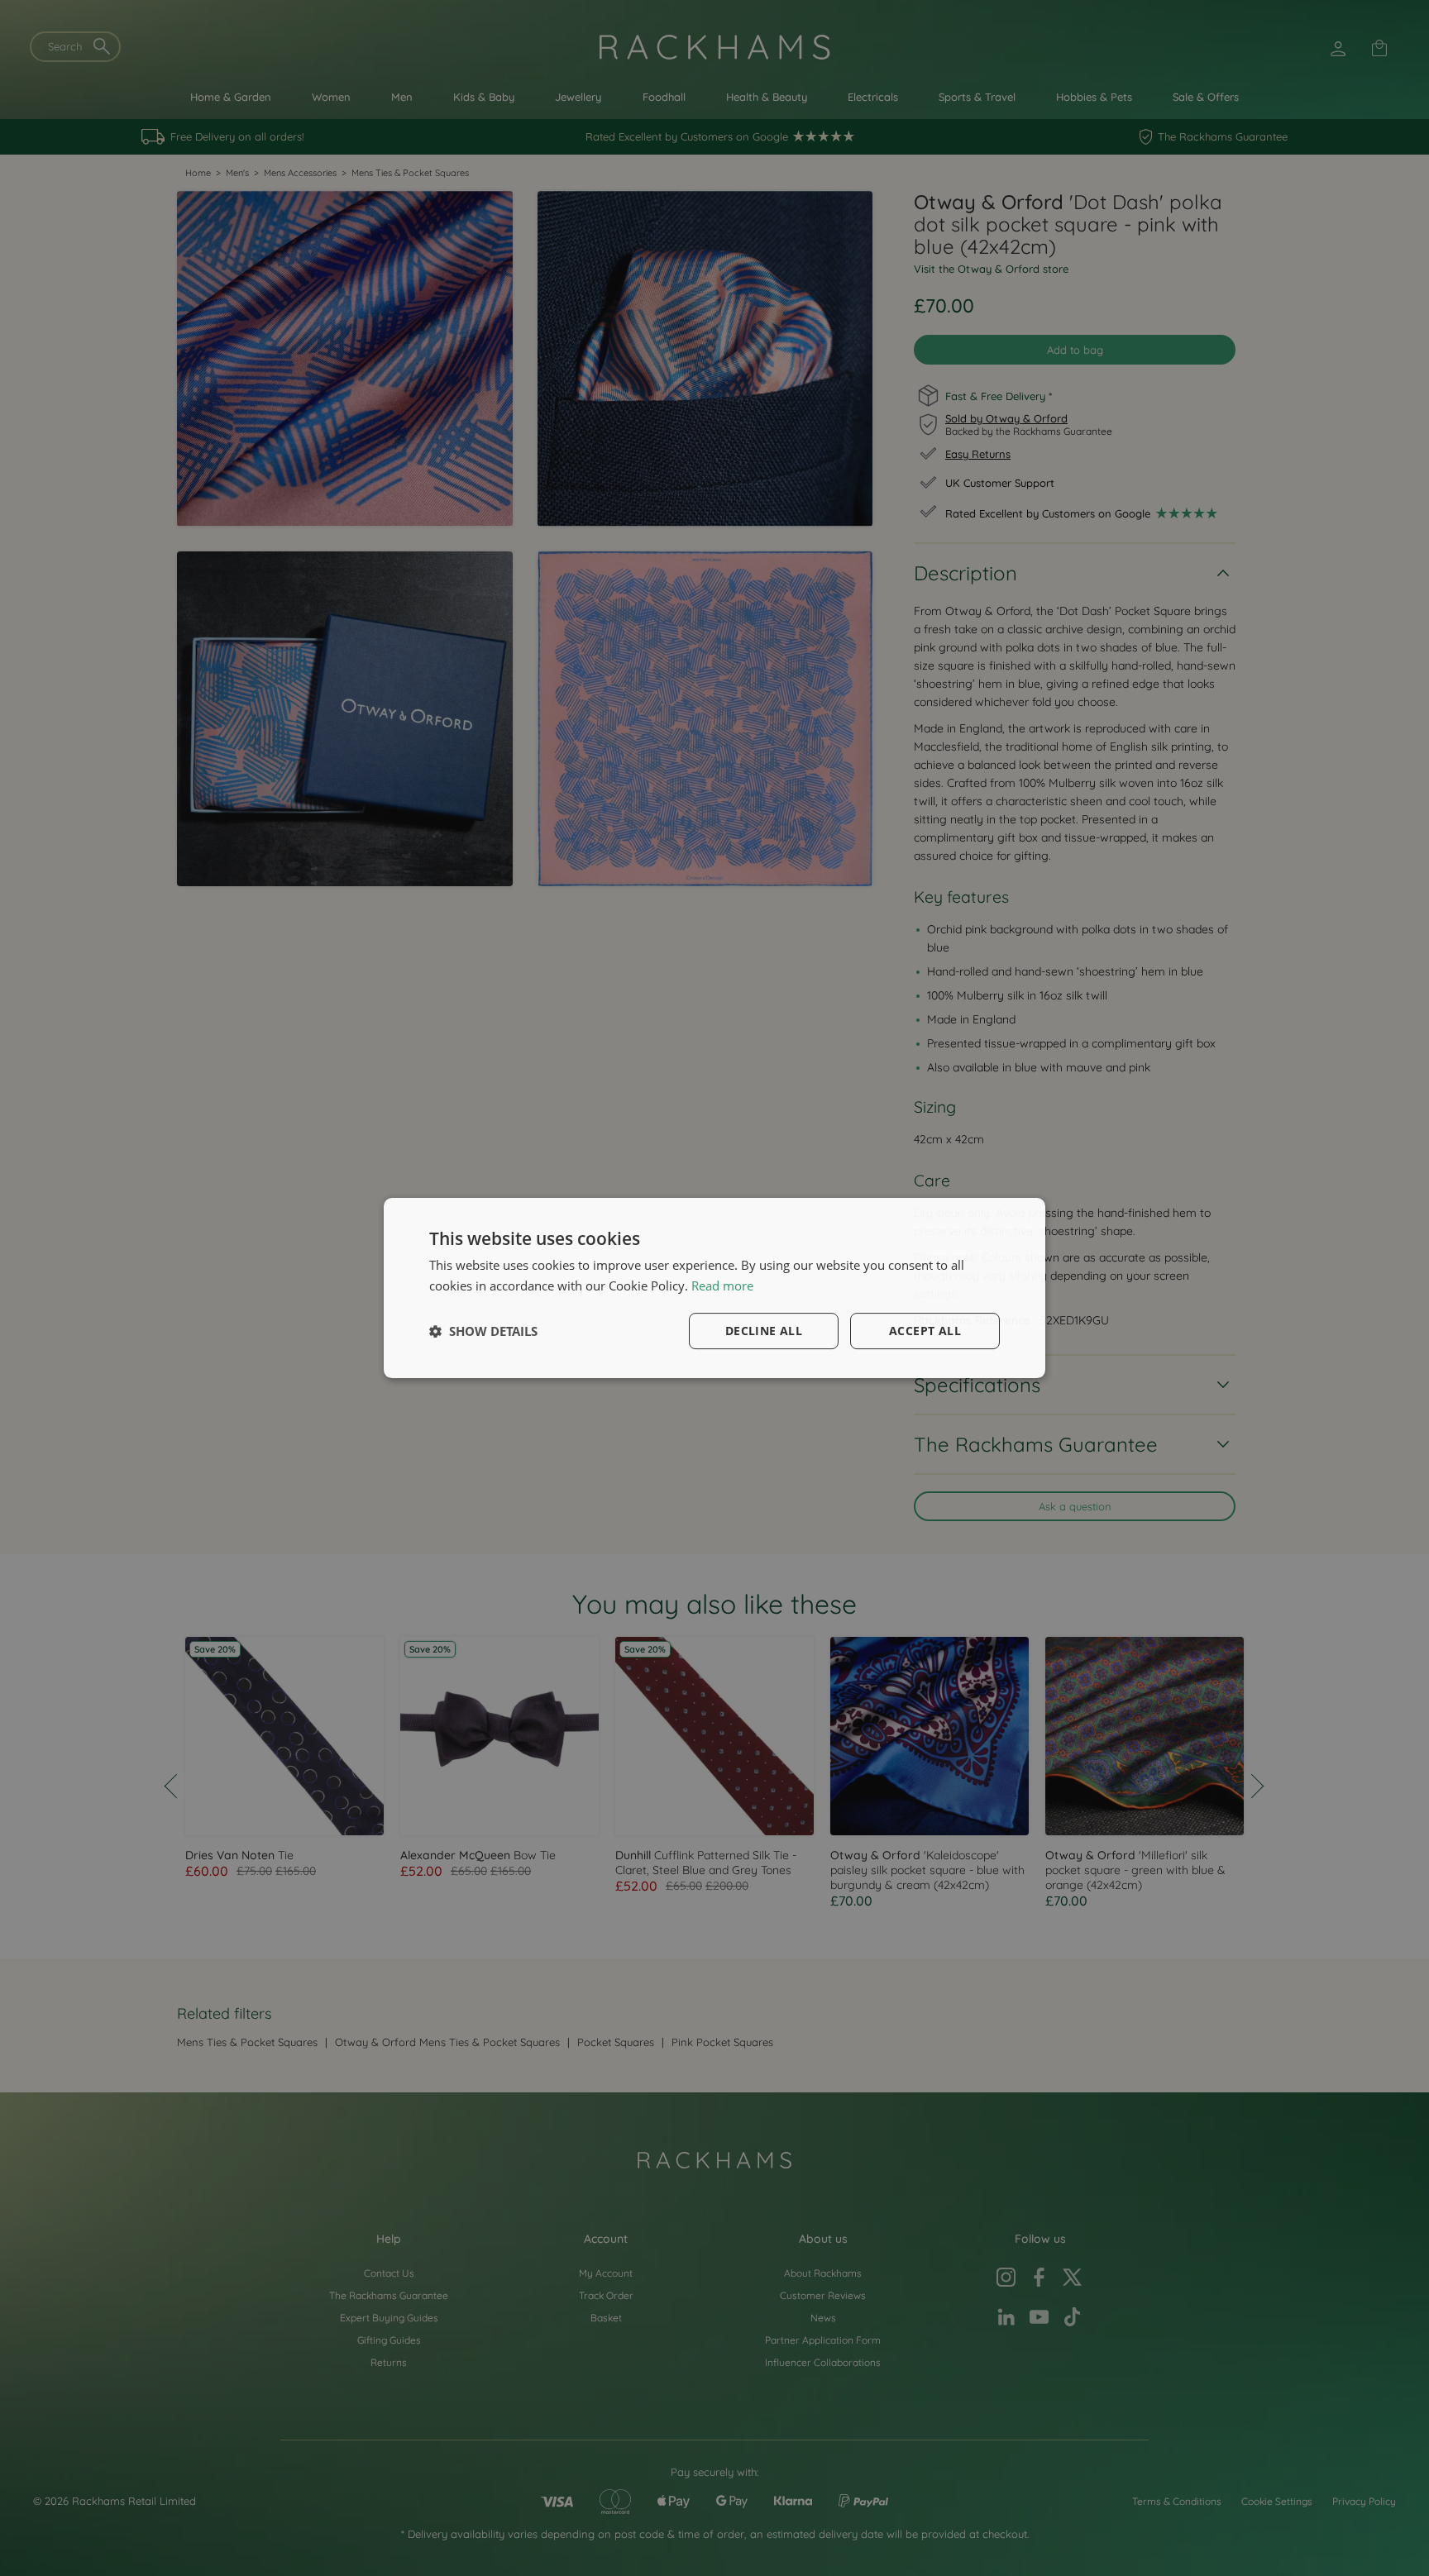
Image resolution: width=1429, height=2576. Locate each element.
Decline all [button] (764, 1331)
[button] (483, 1331)
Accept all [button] (925, 1331)
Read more (722, 1286)
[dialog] (714, 1288)
